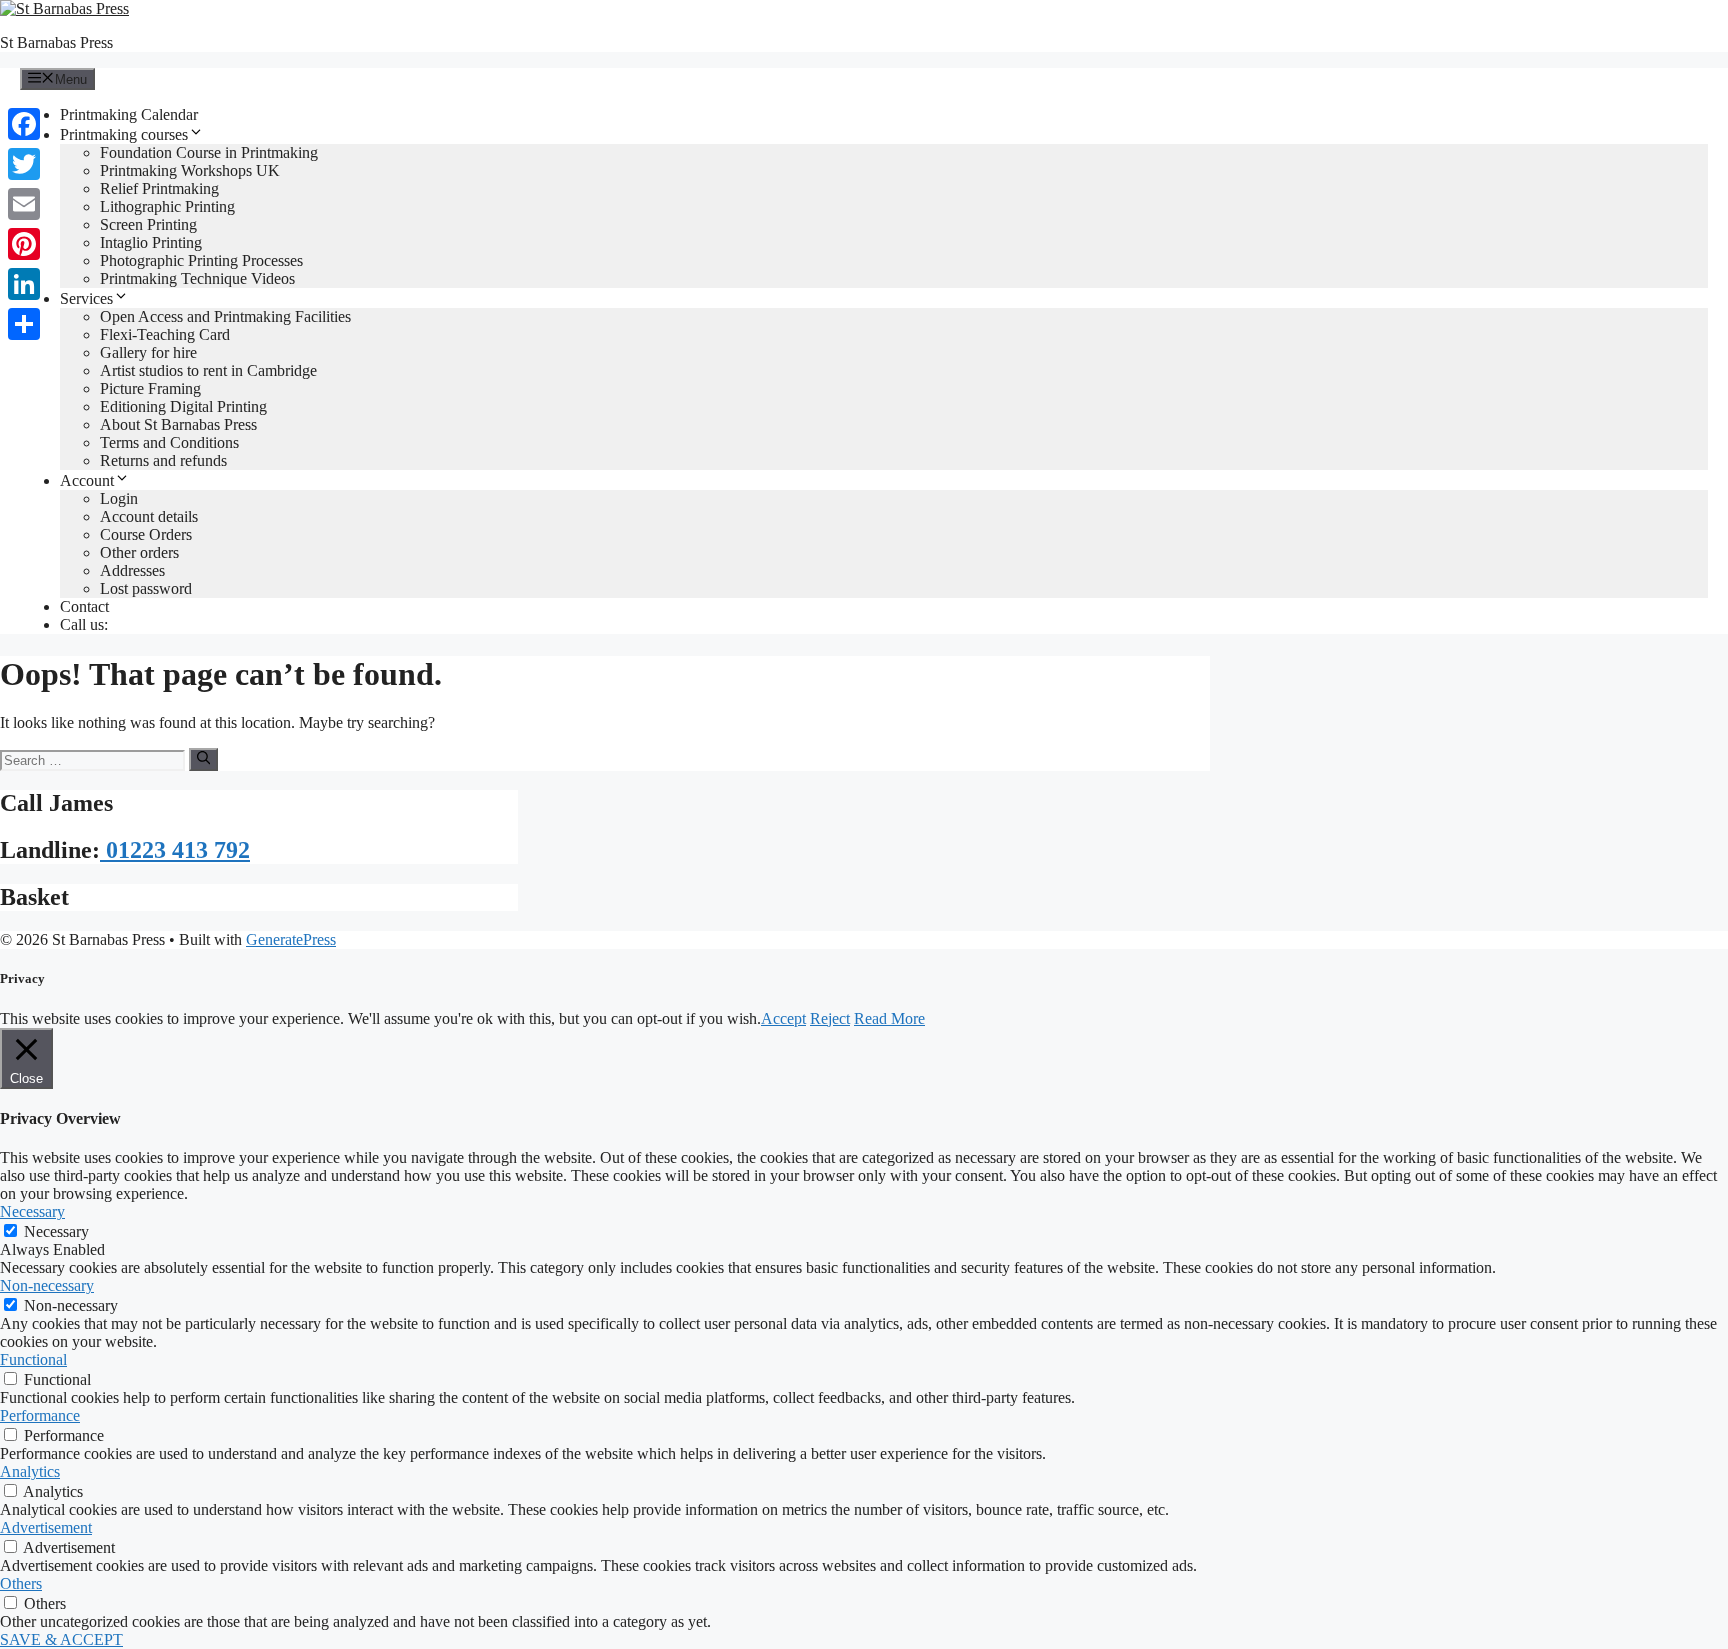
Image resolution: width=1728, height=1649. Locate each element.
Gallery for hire (148, 352)
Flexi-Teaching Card (165, 334)
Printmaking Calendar (129, 114)
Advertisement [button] (46, 1527)
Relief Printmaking (159, 188)
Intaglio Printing (151, 242)
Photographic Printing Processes (201, 260)
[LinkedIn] (24, 284)
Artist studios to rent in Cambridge (208, 370)
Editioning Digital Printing (183, 406)
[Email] (24, 204)
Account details (149, 516)
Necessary (56, 1231)
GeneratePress (291, 939)
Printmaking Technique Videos (197, 278)
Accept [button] (783, 1018)
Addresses (132, 570)
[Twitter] (24, 164)
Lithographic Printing (167, 206)
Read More (889, 1018)
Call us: (84, 624)
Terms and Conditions (169, 442)
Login (119, 498)
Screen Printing (148, 224)
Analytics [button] (30, 1471)
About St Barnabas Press (178, 424)
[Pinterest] (24, 244)
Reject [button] (830, 1018)
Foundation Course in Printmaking (209, 152)
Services (86, 298)
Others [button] (21, 1583)
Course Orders (146, 534)
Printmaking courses (124, 134)
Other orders (139, 552)
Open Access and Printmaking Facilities (225, 316)
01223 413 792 (175, 850)
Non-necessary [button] (47, 1285)
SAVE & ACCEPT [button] (61, 1639)
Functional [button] (33, 1359)
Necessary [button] (32, 1211)
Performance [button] (40, 1415)
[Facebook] (24, 124)
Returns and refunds (163, 460)
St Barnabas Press (56, 42)
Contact (84, 606)
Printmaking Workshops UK (190, 170)
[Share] (24, 324)
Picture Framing (150, 388)
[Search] (203, 759)
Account (87, 480)
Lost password (146, 588)
